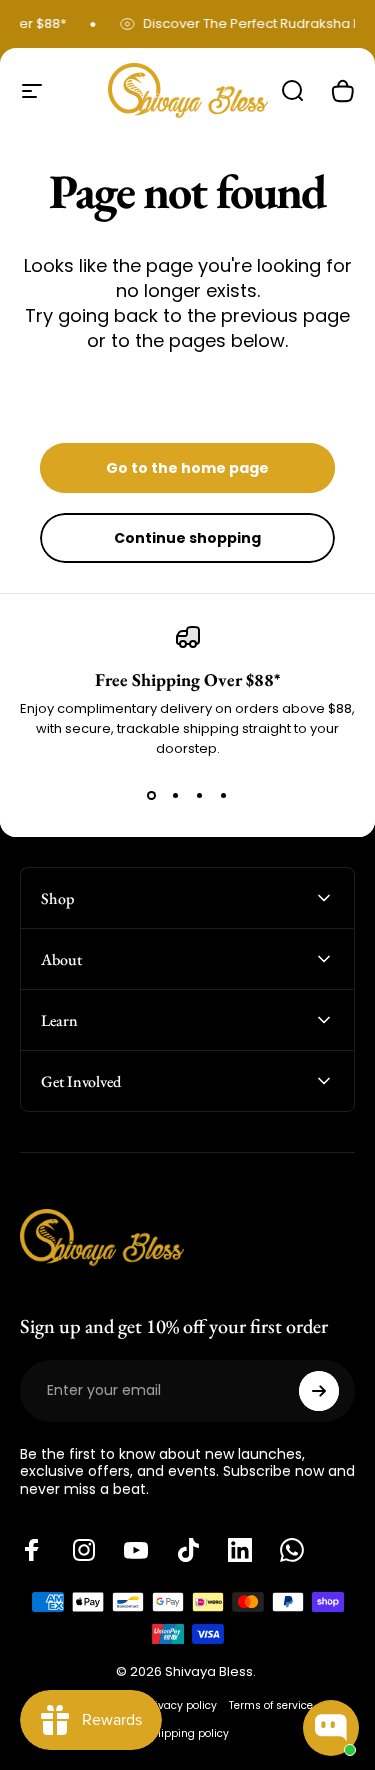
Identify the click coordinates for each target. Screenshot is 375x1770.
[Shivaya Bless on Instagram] (84, 1550)
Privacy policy (181, 1705)
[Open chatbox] (331, 1728)
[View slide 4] (224, 795)
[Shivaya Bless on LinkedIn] (240, 1550)
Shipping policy (188, 1733)
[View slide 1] (152, 795)
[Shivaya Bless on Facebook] (32, 1550)
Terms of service (271, 1705)
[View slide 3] (200, 795)
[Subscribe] (319, 1391)
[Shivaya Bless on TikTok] (188, 1550)
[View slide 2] (176, 795)
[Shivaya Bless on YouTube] (136, 1550)
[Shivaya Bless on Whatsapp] (292, 1550)
